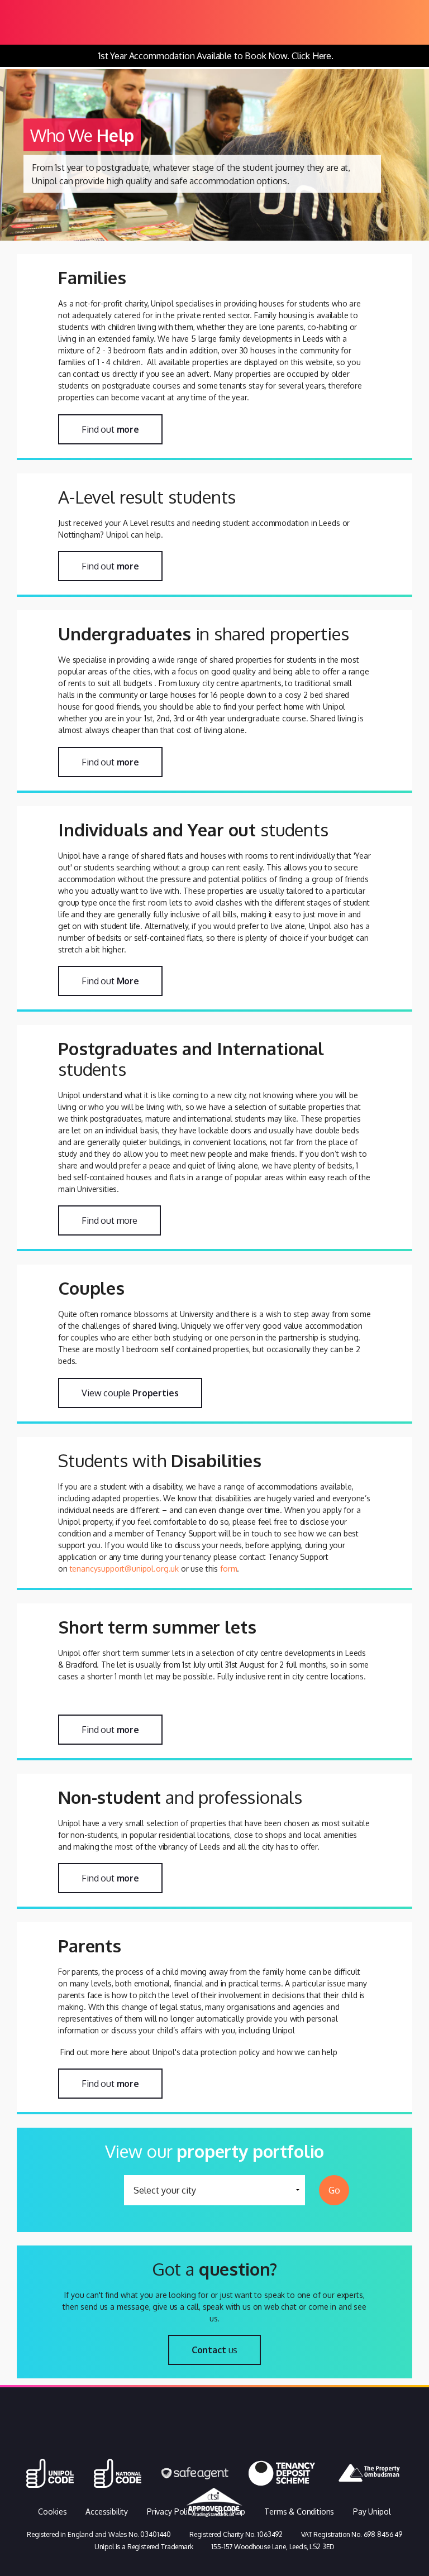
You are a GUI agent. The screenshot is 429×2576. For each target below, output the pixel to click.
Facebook (210, 2440)
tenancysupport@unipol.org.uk (125, 1569)
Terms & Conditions (299, 2512)
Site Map (230, 2512)
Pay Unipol (372, 2512)
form (228, 1569)
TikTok (165, 2440)
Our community (357, 2440)
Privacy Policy (171, 2512)
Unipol (94, 2440)
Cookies (52, 2512)
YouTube (304, 2440)
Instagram (254, 2440)
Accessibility (107, 2512)
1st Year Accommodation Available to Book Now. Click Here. (216, 56)
